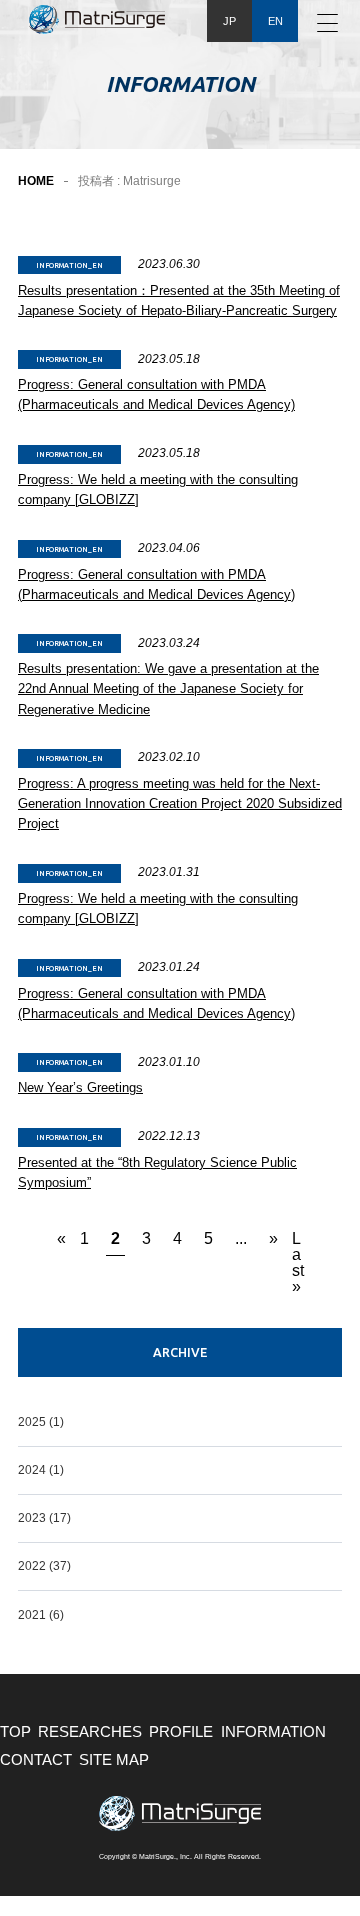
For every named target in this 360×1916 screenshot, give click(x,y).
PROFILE (181, 1732)
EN (275, 21)
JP (229, 21)
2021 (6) (41, 1615)
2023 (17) (44, 1518)
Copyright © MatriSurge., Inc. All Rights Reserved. (180, 1856)
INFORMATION (273, 1732)
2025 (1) (41, 1422)
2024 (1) (41, 1470)
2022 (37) (44, 1566)
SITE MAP (114, 1760)
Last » (298, 1243)
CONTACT (36, 1760)
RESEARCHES (90, 1732)
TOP (15, 1732)
